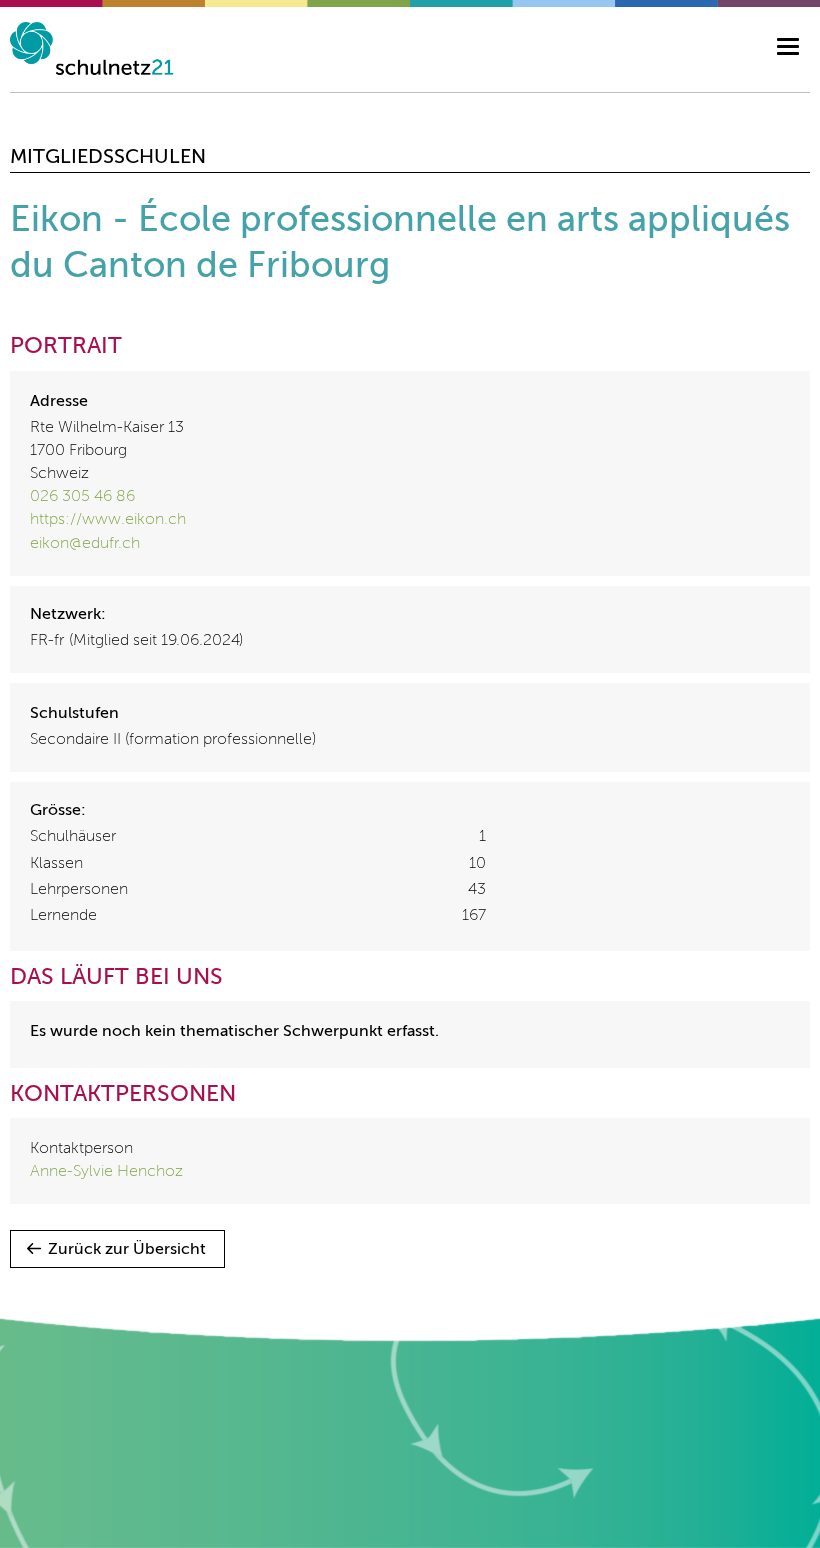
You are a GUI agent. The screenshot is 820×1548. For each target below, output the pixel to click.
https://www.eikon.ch (108, 520)
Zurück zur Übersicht (127, 1250)
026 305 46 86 (82, 497)
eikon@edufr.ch (85, 544)
